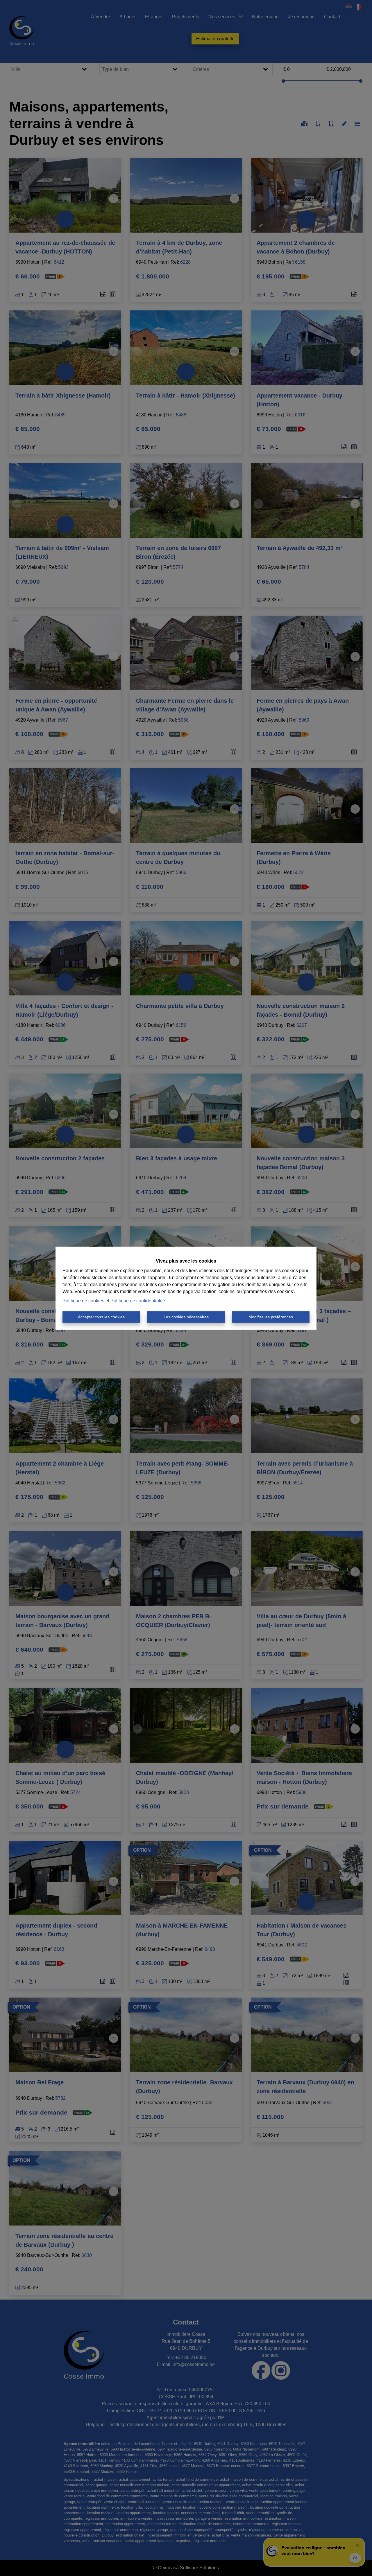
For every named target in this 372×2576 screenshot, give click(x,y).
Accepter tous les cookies (101, 1317)
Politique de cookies (83, 1301)
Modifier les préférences (271, 1317)
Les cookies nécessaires (186, 1317)
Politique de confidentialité (138, 1301)
